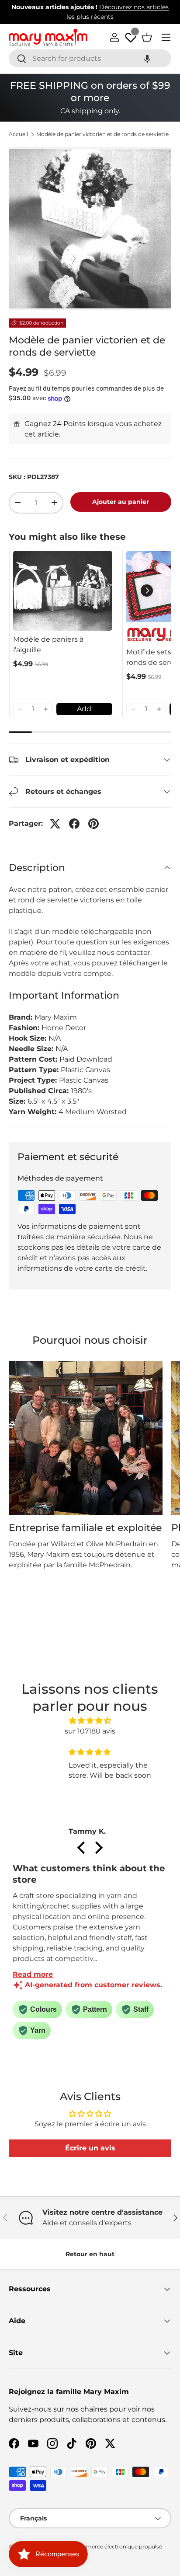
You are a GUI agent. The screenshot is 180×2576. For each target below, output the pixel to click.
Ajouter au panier (121, 502)
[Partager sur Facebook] (74, 824)
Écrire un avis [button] (90, 2148)
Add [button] (84, 709)
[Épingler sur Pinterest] (93, 824)
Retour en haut (90, 2254)
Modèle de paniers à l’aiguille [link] (48, 645)
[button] (147, 58)
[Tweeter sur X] (55, 824)
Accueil (18, 134)
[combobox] (90, 58)
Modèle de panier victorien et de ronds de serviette (102, 134)
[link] (63, 591)
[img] (90, 1721)
